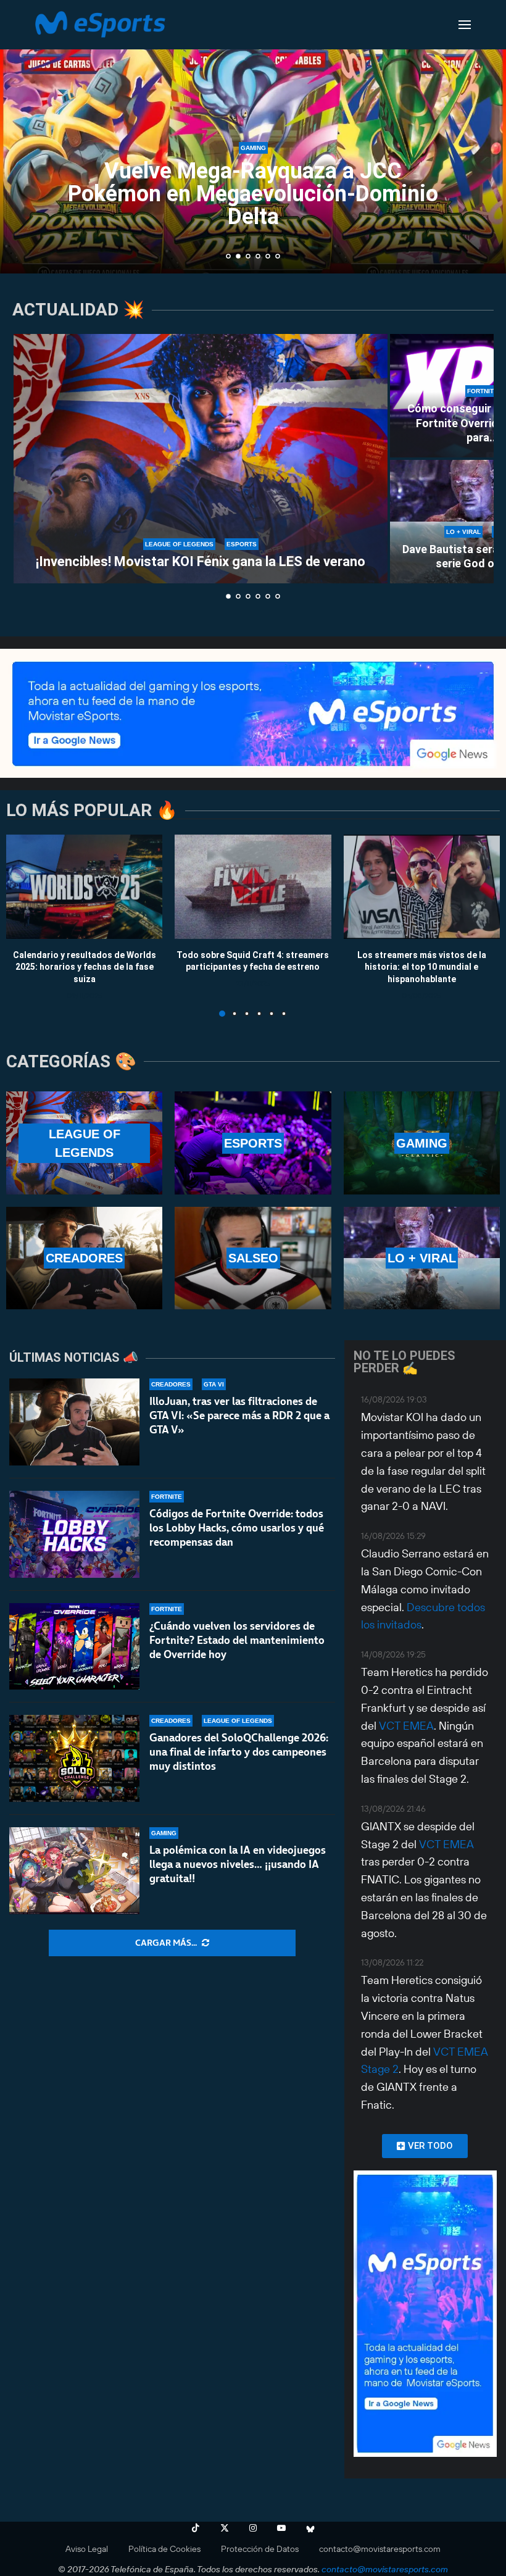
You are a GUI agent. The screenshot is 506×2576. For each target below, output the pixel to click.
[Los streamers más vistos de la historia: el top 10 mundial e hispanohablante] (422, 887)
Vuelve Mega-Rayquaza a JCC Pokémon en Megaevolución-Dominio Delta (243, 194)
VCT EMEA (406, 1726)
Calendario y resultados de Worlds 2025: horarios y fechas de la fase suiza (85, 966)
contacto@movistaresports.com (380, 2549)
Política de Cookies (164, 2549)
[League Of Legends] (84, 1143)
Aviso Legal (87, 2549)
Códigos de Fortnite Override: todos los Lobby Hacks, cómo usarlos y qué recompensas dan (237, 1528)
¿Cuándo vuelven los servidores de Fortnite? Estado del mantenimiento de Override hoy (237, 1640)
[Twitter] (225, 2528)
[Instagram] (253, 2528)
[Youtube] (281, 2528)
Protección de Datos (260, 2549)
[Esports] (253, 1143)
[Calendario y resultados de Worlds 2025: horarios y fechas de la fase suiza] (84, 887)
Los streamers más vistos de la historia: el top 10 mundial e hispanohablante (422, 966)
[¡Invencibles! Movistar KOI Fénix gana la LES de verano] (201, 459)
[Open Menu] (465, 25)
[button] (23, 136)
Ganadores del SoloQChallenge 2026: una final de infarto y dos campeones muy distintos (239, 1752)
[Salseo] (253, 1258)
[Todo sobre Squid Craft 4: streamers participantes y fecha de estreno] (253, 887)
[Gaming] (422, 1143)
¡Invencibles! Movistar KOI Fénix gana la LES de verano (201, 561)
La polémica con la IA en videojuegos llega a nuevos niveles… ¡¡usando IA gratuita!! (238, 1864)
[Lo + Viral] (422, 1258)
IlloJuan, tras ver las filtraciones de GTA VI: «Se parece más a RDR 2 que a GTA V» (239, 1415)
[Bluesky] (310, 2528)
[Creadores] (84, 1258)
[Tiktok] (196, 2528)
